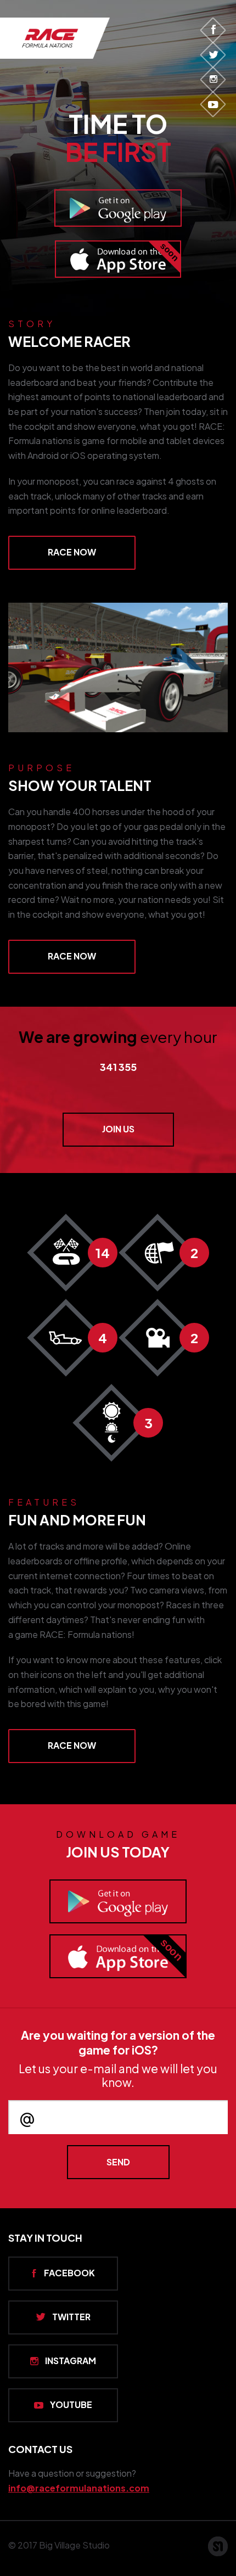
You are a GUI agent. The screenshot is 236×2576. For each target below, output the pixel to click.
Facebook (69, 2273)
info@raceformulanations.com (79, 2488)
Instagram (71, 2361)
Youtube (71, 2404)
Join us (118, 1129)
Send (118, 2162)
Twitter (71, 2317)
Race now (72, 552)
